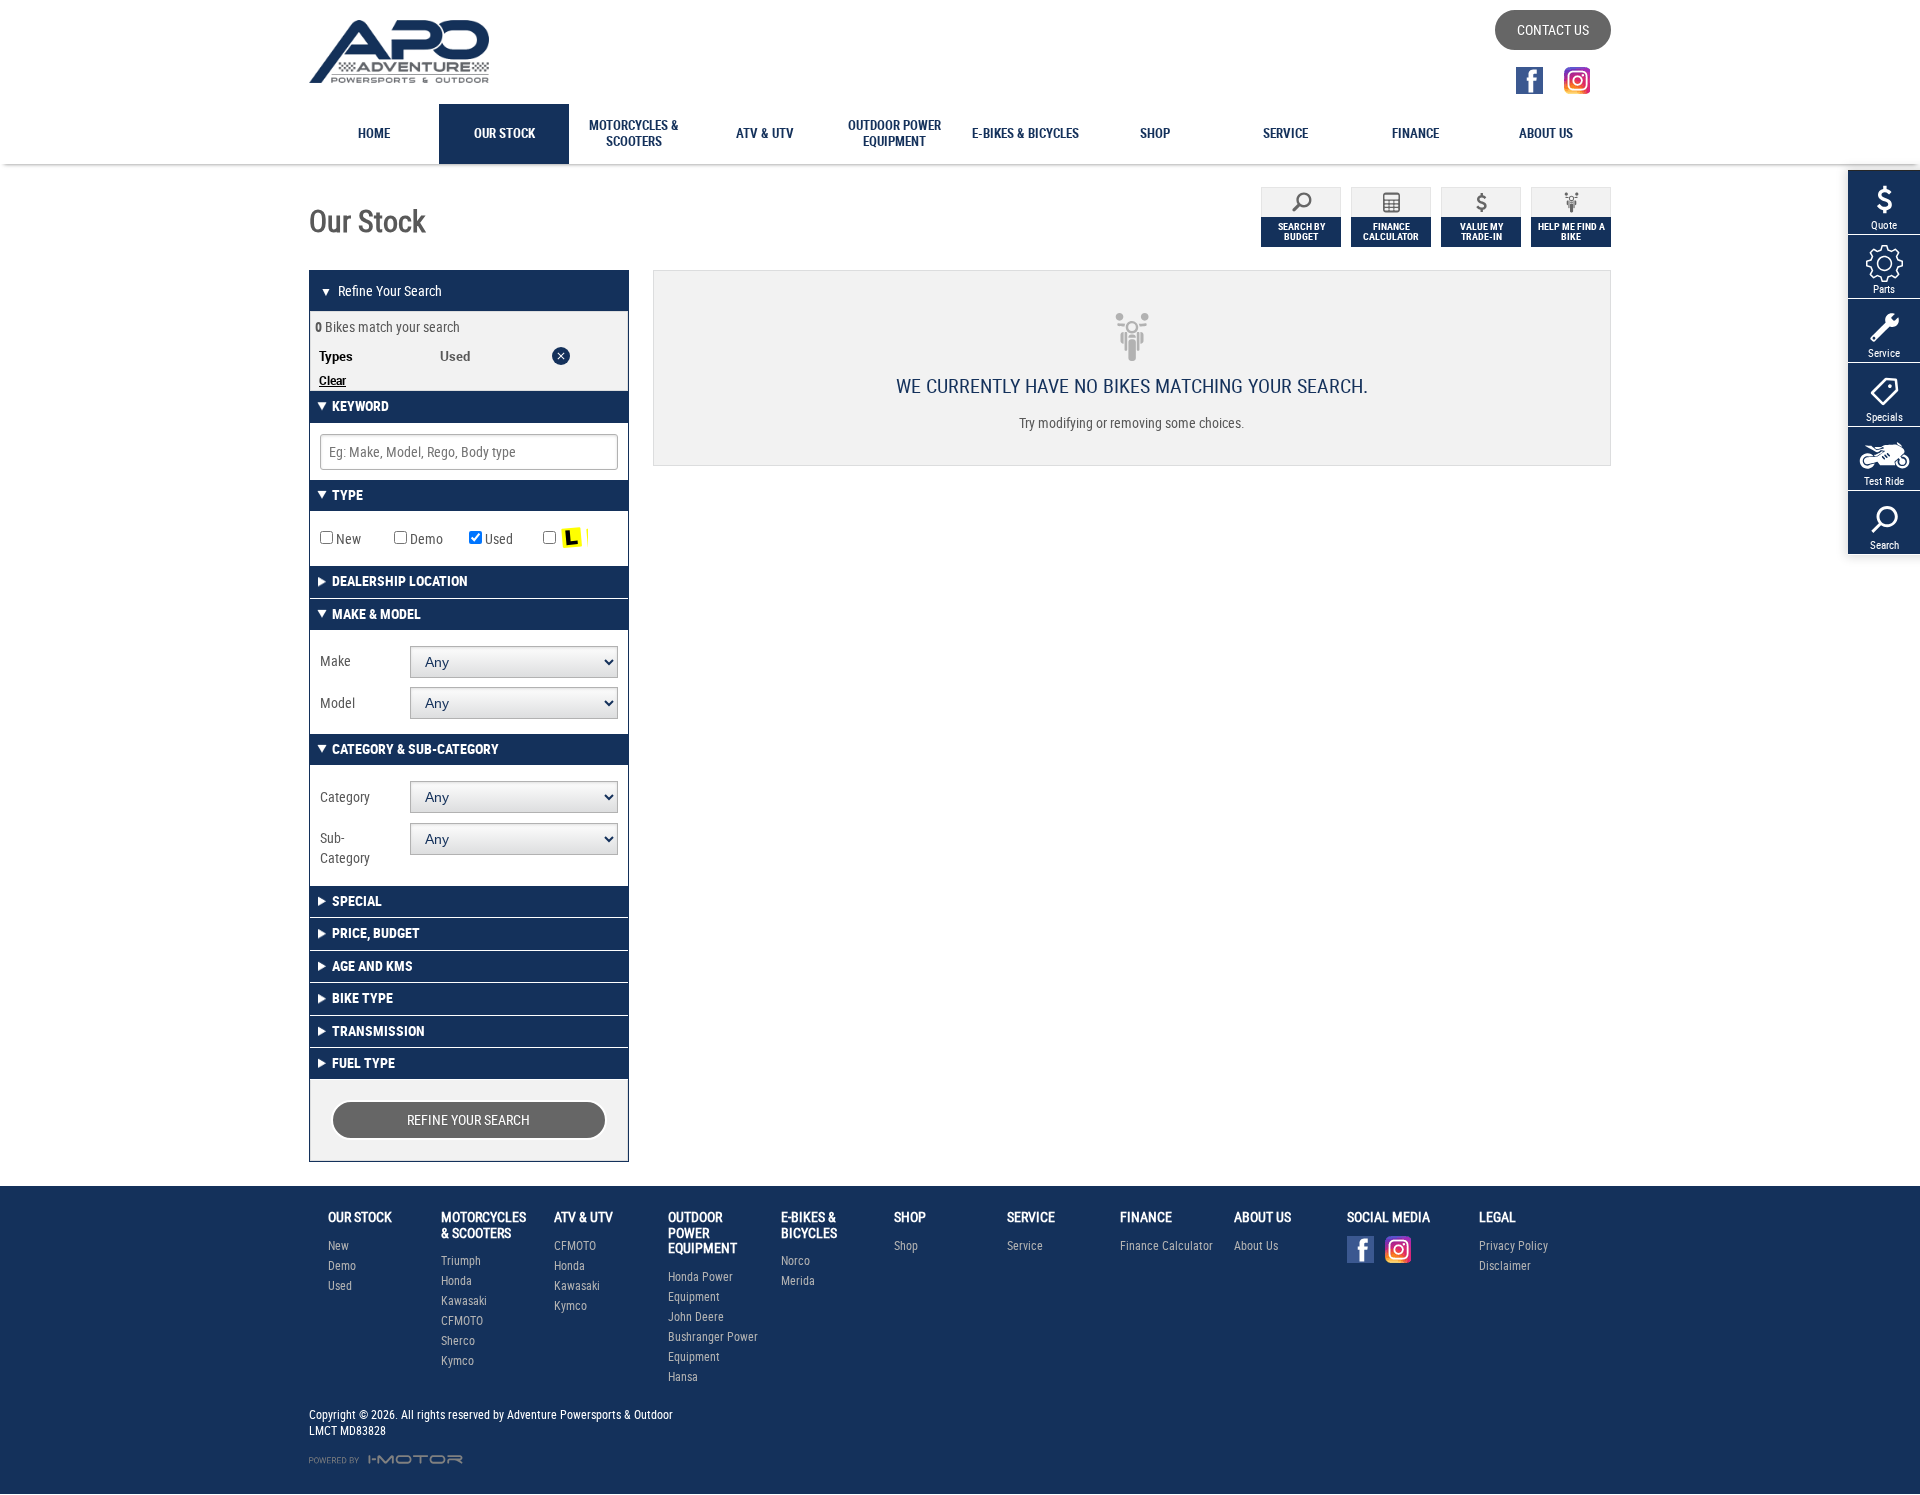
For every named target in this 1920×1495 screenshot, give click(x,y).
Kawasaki (464, 1301)
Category (345, 797)
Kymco (457, 1361)
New (347, 539)
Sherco (458, 1341)
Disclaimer (1505, 1266)
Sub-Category (345, 848)
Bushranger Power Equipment (713, 1347)
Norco (795, 1261)
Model (337, 703)
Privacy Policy (1513, 1246)
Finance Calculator (1166, 1246)
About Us (1256, 1246)
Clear (332, 380)
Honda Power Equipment (700, 1287)
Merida (798, 1281)
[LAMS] (580, 539)
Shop (906, 1246)
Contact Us (1553, 30)
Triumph (461, 1261)
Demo (425, 539)
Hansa (683, 1377)
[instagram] (1576, 80)
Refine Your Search (381, 291)
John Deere (696, 1317)
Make (335, 661)
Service (1025, 1246)
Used (497, 539)
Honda (456, 1281)
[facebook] (1529, 80)
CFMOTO (462, 1321)
